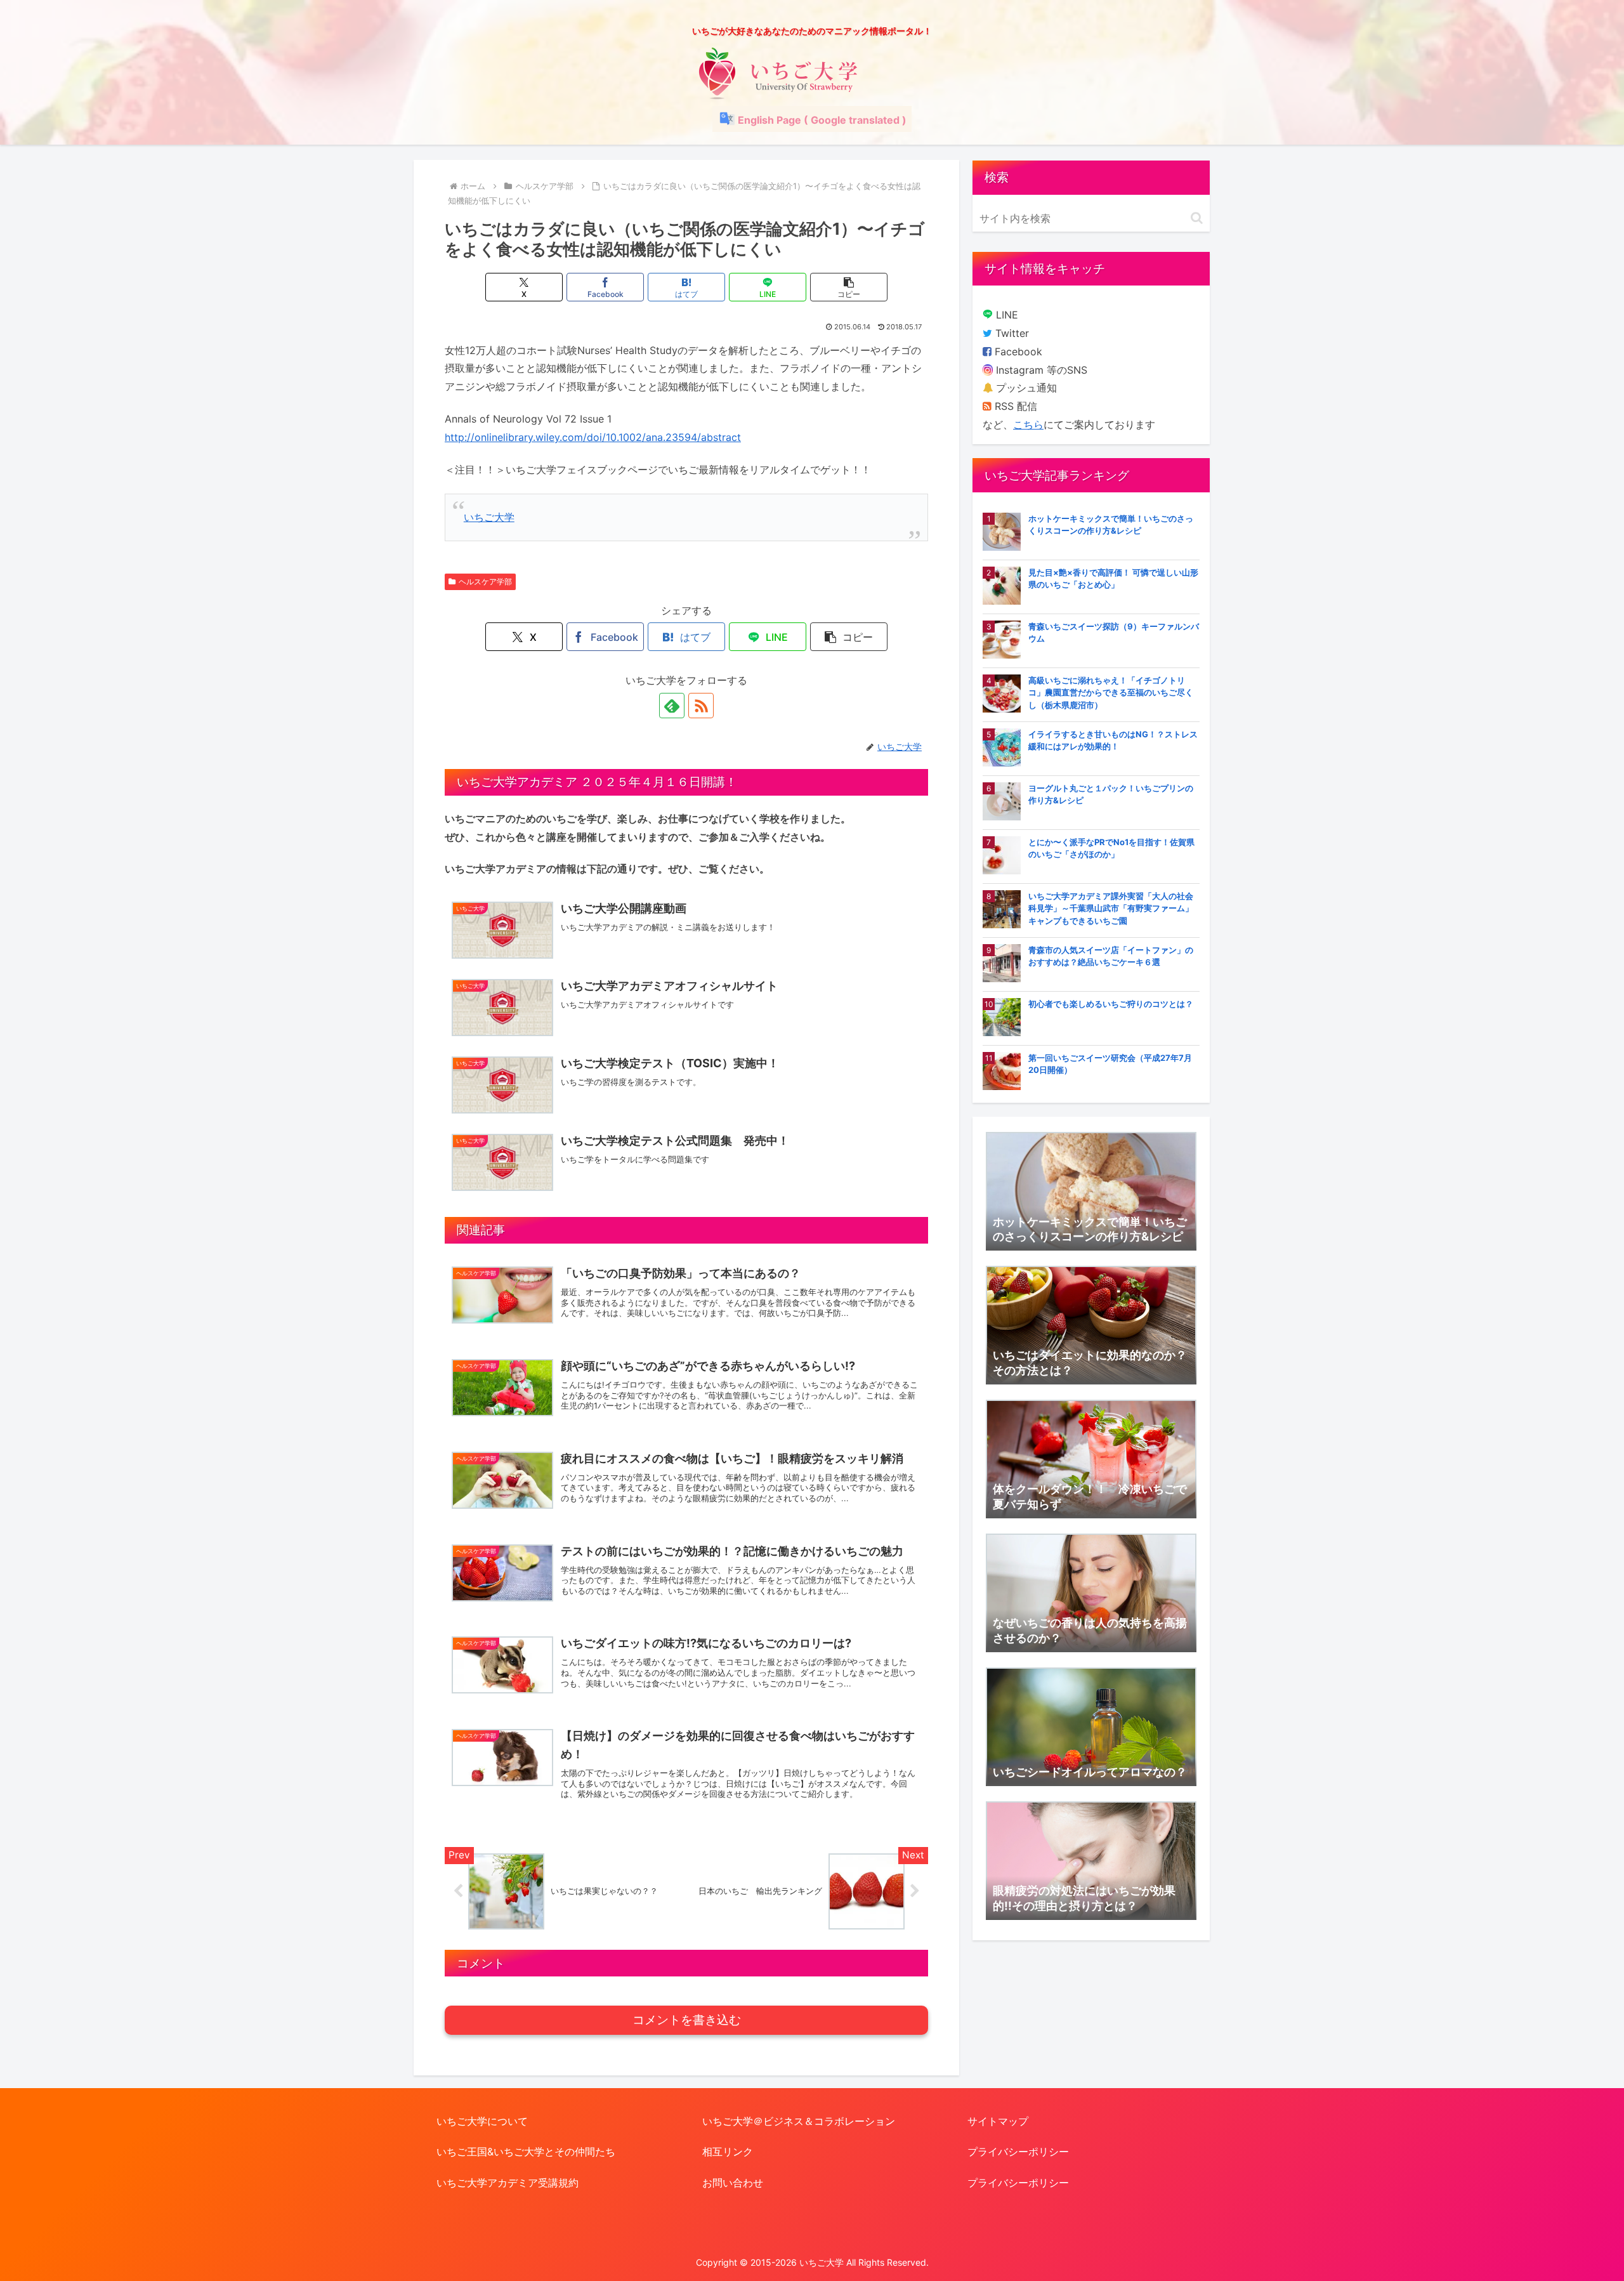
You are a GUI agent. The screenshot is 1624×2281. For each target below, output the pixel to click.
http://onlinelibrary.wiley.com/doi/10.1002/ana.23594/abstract (593, 437)
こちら (1028, 424)
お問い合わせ (733, 2183)
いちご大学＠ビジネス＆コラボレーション (799, 2121)
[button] (849, 287)
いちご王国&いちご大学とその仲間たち (526, 2152)
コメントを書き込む (687, 2020)
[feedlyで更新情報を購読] (672, 706)
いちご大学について (482, 2121)
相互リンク (728, 2152)
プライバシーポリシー (1018, 2152)
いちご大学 (489, 517)
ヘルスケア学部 (485, 582)
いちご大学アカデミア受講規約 (507, 2183)
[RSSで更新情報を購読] (701, 706)
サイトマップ (998, 2121)
